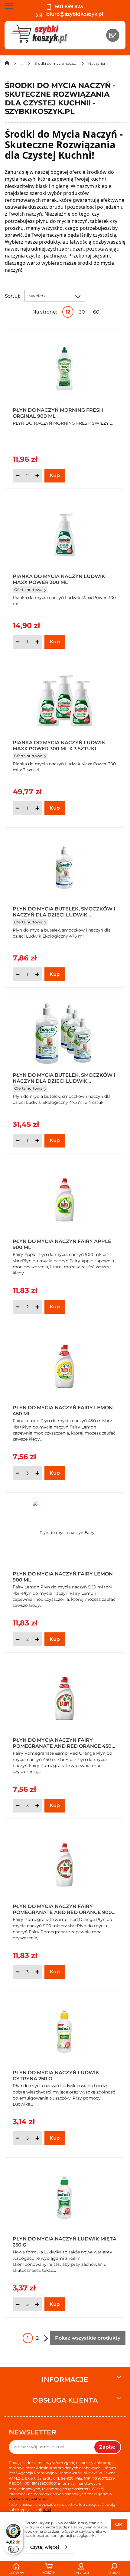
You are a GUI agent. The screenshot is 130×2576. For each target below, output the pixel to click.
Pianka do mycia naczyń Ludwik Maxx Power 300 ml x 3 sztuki (59, 745)
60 (96, 312)
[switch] (13, 2549)
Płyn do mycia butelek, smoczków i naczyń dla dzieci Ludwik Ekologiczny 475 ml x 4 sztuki (64, 1078)
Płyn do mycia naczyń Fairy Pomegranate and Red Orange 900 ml (62, 1909)
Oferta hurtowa (28, 590)
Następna (46, 2338)
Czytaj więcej (45, 2547)
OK (119, 2524)
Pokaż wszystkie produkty (88, 2338)
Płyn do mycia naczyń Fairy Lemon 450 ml (63, 1410)
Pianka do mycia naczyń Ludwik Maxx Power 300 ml (59, 579)
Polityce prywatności (28, 2499)
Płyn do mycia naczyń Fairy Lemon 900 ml (63, 1576)
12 (68, 312)
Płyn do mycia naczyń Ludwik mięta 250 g (65, 2241)
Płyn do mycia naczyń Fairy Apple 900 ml (62, 1244)
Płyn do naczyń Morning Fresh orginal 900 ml (58, 413)
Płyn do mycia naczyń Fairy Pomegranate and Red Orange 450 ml (62, 1743)
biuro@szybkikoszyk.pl (74, 14)
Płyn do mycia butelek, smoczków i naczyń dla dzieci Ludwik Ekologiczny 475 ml (64, 911)
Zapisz (107, 2447)
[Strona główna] (7, 64)
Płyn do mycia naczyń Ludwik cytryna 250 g (56, 2075)
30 (82, 312)
